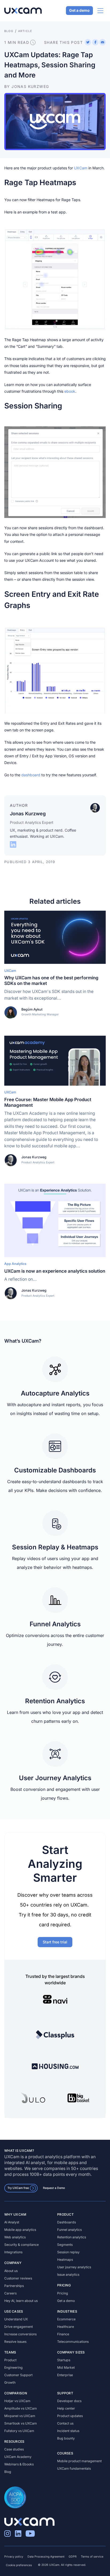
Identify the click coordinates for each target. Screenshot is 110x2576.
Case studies (14, 2449)
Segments (65, 2245)
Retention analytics (72, 2237)
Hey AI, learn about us (21, 2301)
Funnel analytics (69, 2230)
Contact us (65, 2423)
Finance (63, 2334)
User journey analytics (74, 2267)
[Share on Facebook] (95, 42)
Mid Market (66, 2367)
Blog (8, 2472)
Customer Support (18, 2375)
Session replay (68, 2252)
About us (11, 2271)
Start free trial (55, 1942)
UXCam (81, 168)
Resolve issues (15, 2342)
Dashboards (66, 2222)
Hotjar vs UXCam (17, 2401)
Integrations (13, 2252)
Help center (66, 2408)
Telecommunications (73, 2342)
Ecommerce (66, 2319)
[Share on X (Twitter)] (88, 42)
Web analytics (15, 2237)
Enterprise (65, 2375)
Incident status (68, 2431)
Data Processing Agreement (46, 2557)
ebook (70, 391)
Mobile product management (79, 2461)
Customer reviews (18, 2278)
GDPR (73, 2557)
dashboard (31, 775)
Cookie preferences (19, 2565)
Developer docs (69, 2401)
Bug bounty (66, 2438)
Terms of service (92, 2557)
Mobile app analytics (20, 2230)
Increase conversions (20, 2334)
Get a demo (79, 11)
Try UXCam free (18, 2188)
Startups (64, 2360)
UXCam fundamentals (74, 2468)
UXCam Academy (18, 2457)
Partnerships (14, 2286)
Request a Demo (54, 2188)
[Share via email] (103, 42)
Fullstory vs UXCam (19, 2431)
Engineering (13, 2367)
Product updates (70, 2416)
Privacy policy (14, 2557)
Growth (10, 2382)
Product (10, 2360)
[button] (55, 279)
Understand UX (16, 2319)
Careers (10, 2293)
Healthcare (66, 2327)
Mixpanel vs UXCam (20, 2416)
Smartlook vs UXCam (21, 2423)
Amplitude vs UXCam (21, 2408)
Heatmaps (65, 2260)
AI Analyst (12, 2222)
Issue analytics (68, 2275)
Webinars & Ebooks (19, 2464)
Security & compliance (21, 2245)
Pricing (63, 2293)
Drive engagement (19, 2327)
